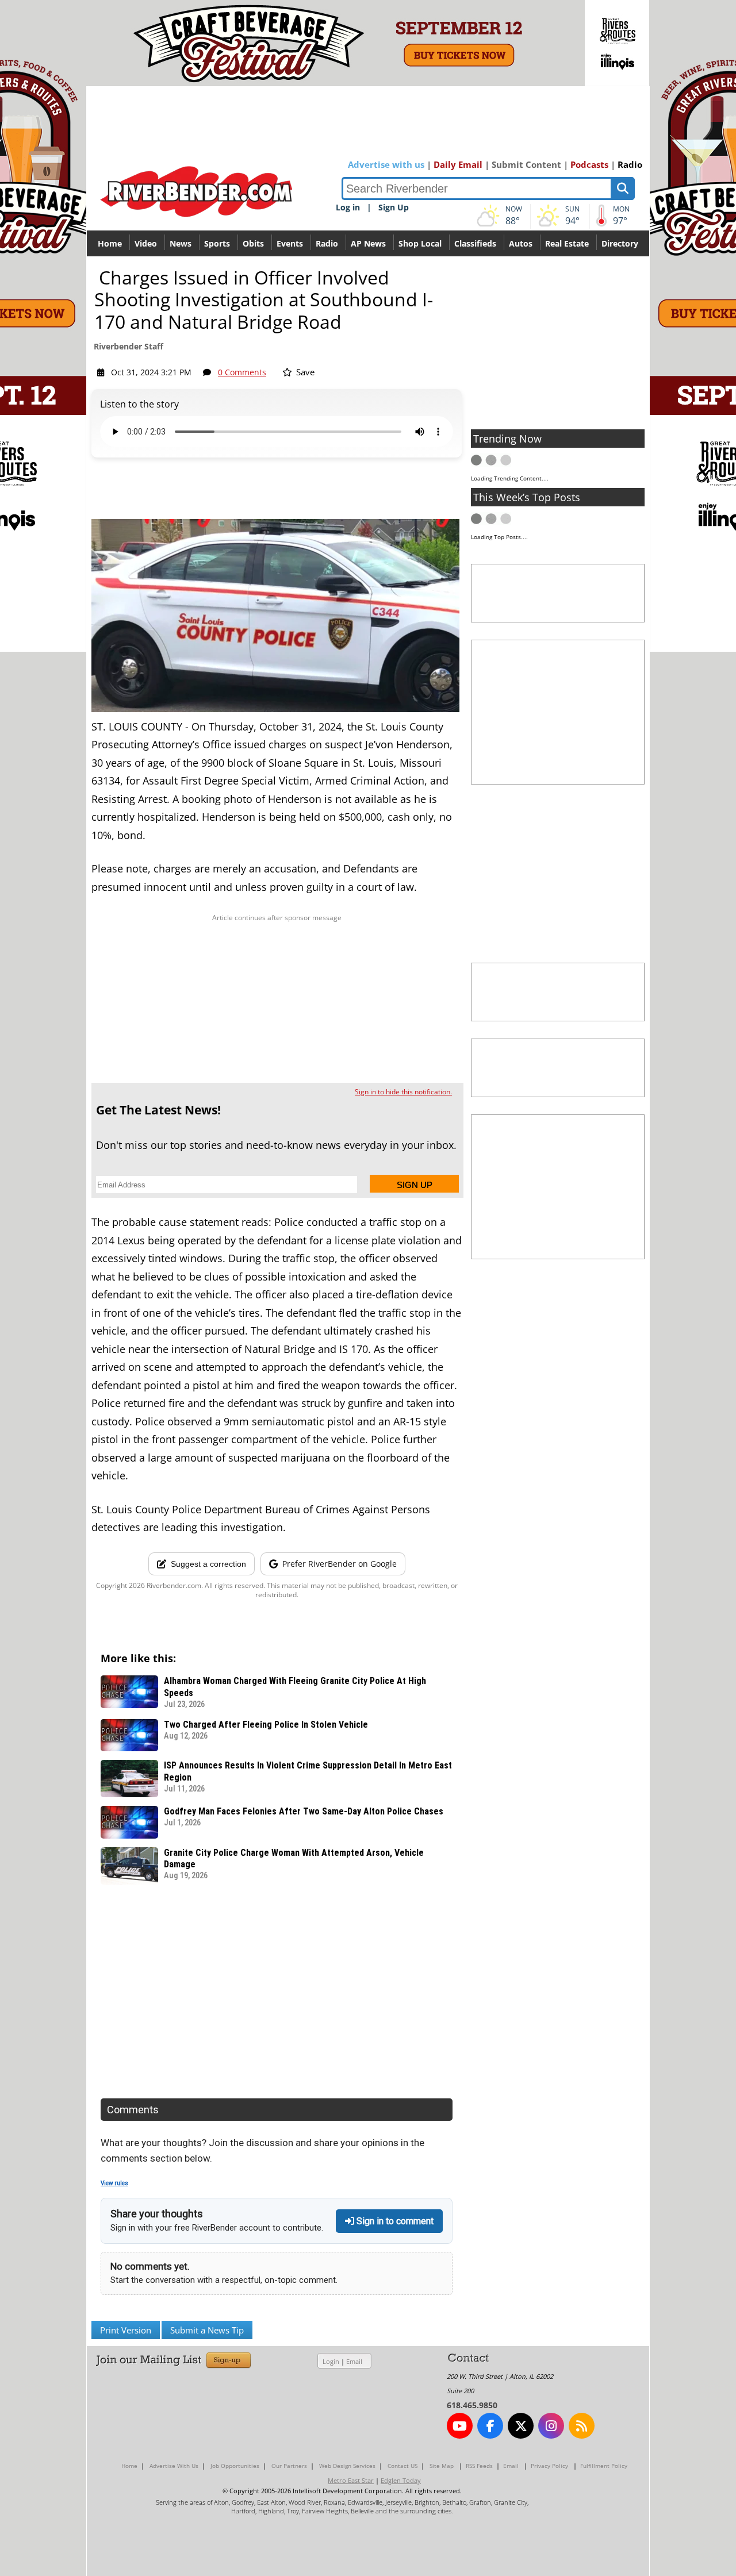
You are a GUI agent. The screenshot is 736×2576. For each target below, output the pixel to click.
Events (290, 243)
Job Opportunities (235, 2466)
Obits (253, 243)
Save (304, 372)
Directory (620, 243)
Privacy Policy (549, 2466)
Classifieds (475, 243)
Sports (217, 243)
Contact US (402, 2466)
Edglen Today (401, 2480)
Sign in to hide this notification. (403, 1092)
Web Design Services (347, 2466)
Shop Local (420, 243)
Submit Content (526, 164)
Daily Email (458, 164)
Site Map (442, 2466)
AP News (368, 243)
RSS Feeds (479, 2466)
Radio (630, 164)
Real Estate (567, 243)
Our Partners (289, 2466)
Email (354, 2361)
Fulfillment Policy (604, 2466)
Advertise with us (386, 164)
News (181, 243)
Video (146, 243)
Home (110, 243)
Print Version (126, 2330)
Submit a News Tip (207, 2330)
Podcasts (589, 164)
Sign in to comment (394, 2221)
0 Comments (242, 372)
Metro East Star (351, 2480)
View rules (114, 2183)
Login (331, 2361)
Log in (348, 207)
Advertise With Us (174, 2466)
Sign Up (394, 207)
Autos (521, 243)
